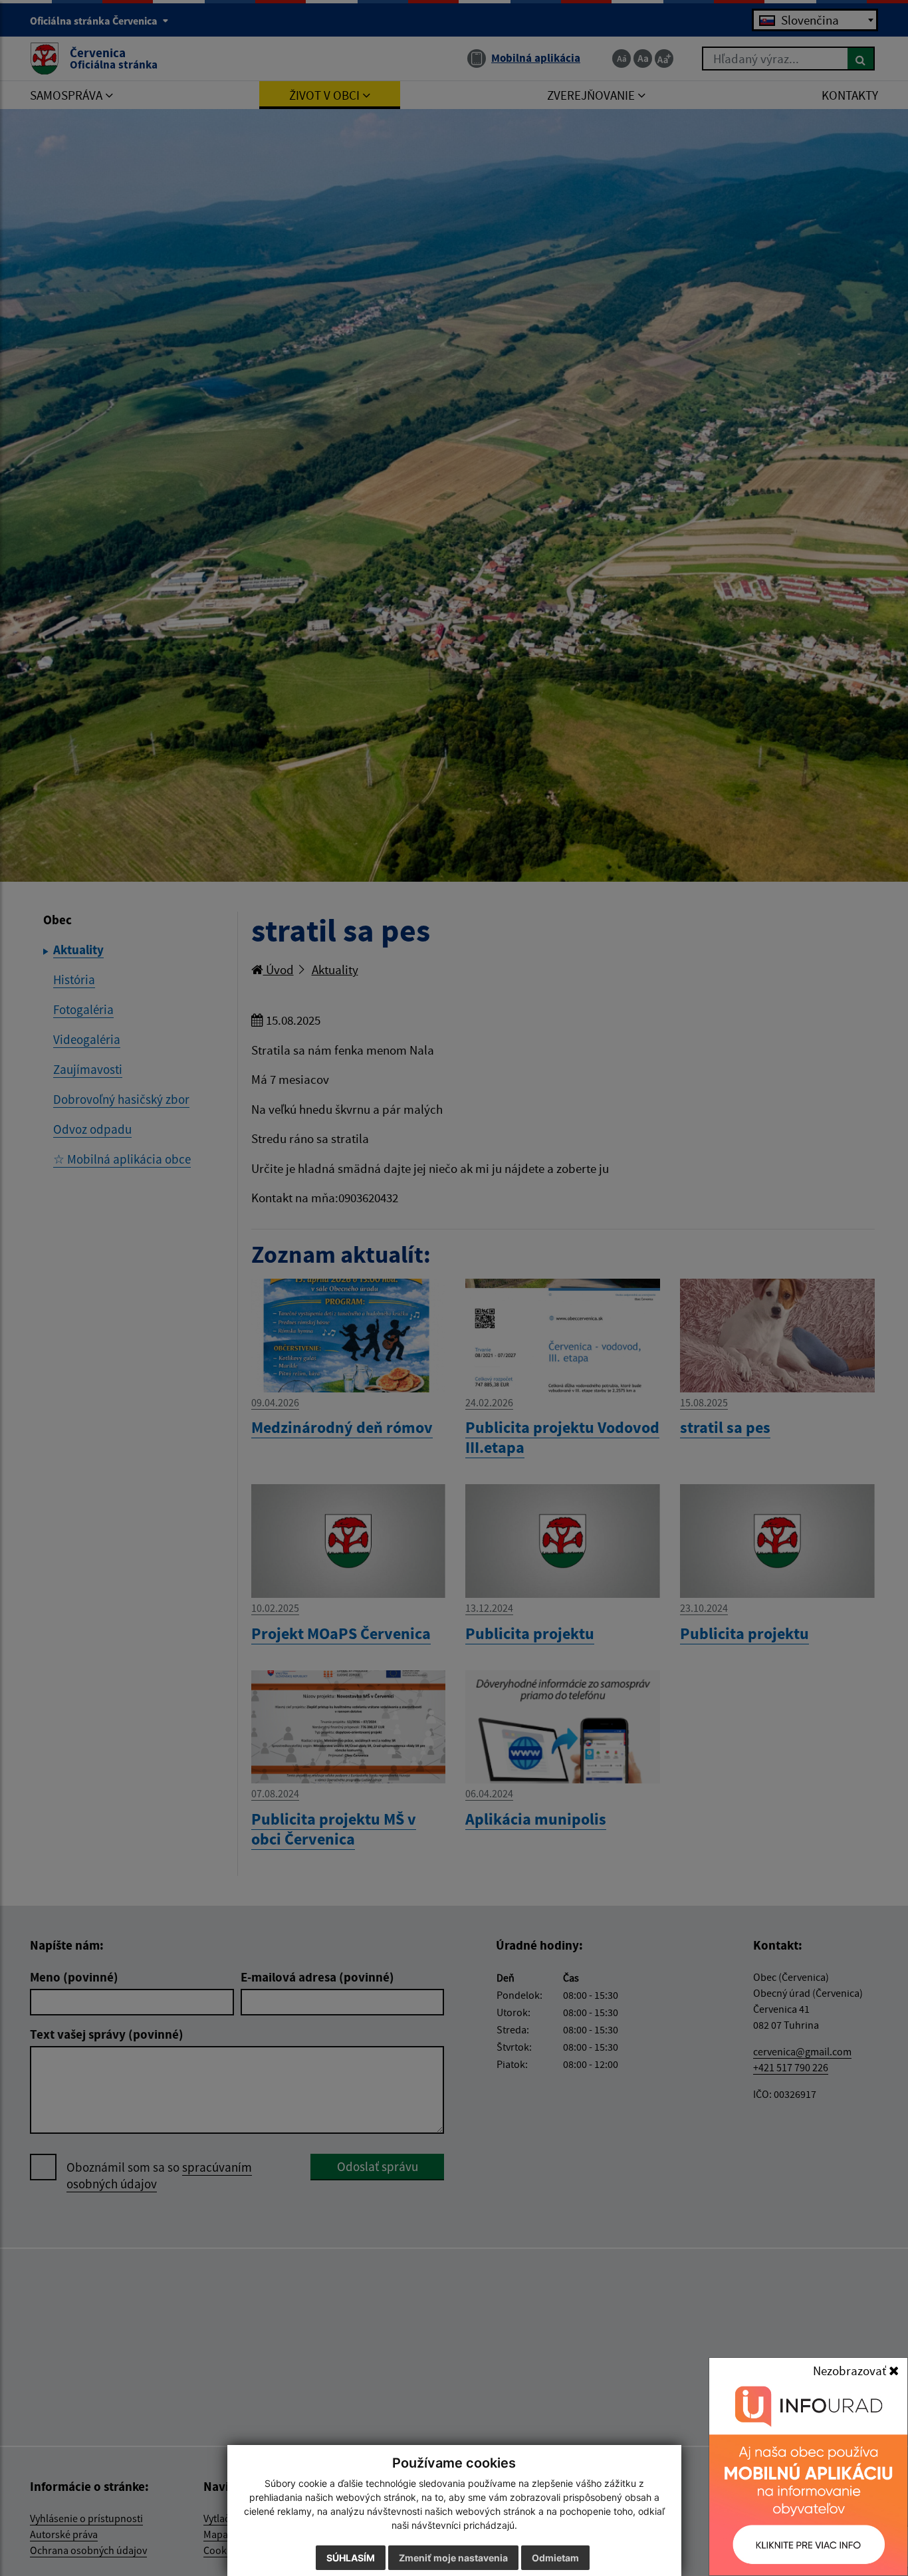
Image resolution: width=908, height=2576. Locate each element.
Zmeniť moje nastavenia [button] (453, 2558)
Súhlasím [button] (351, 2558)
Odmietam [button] (555, 2558)
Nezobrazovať (851, 2371)
